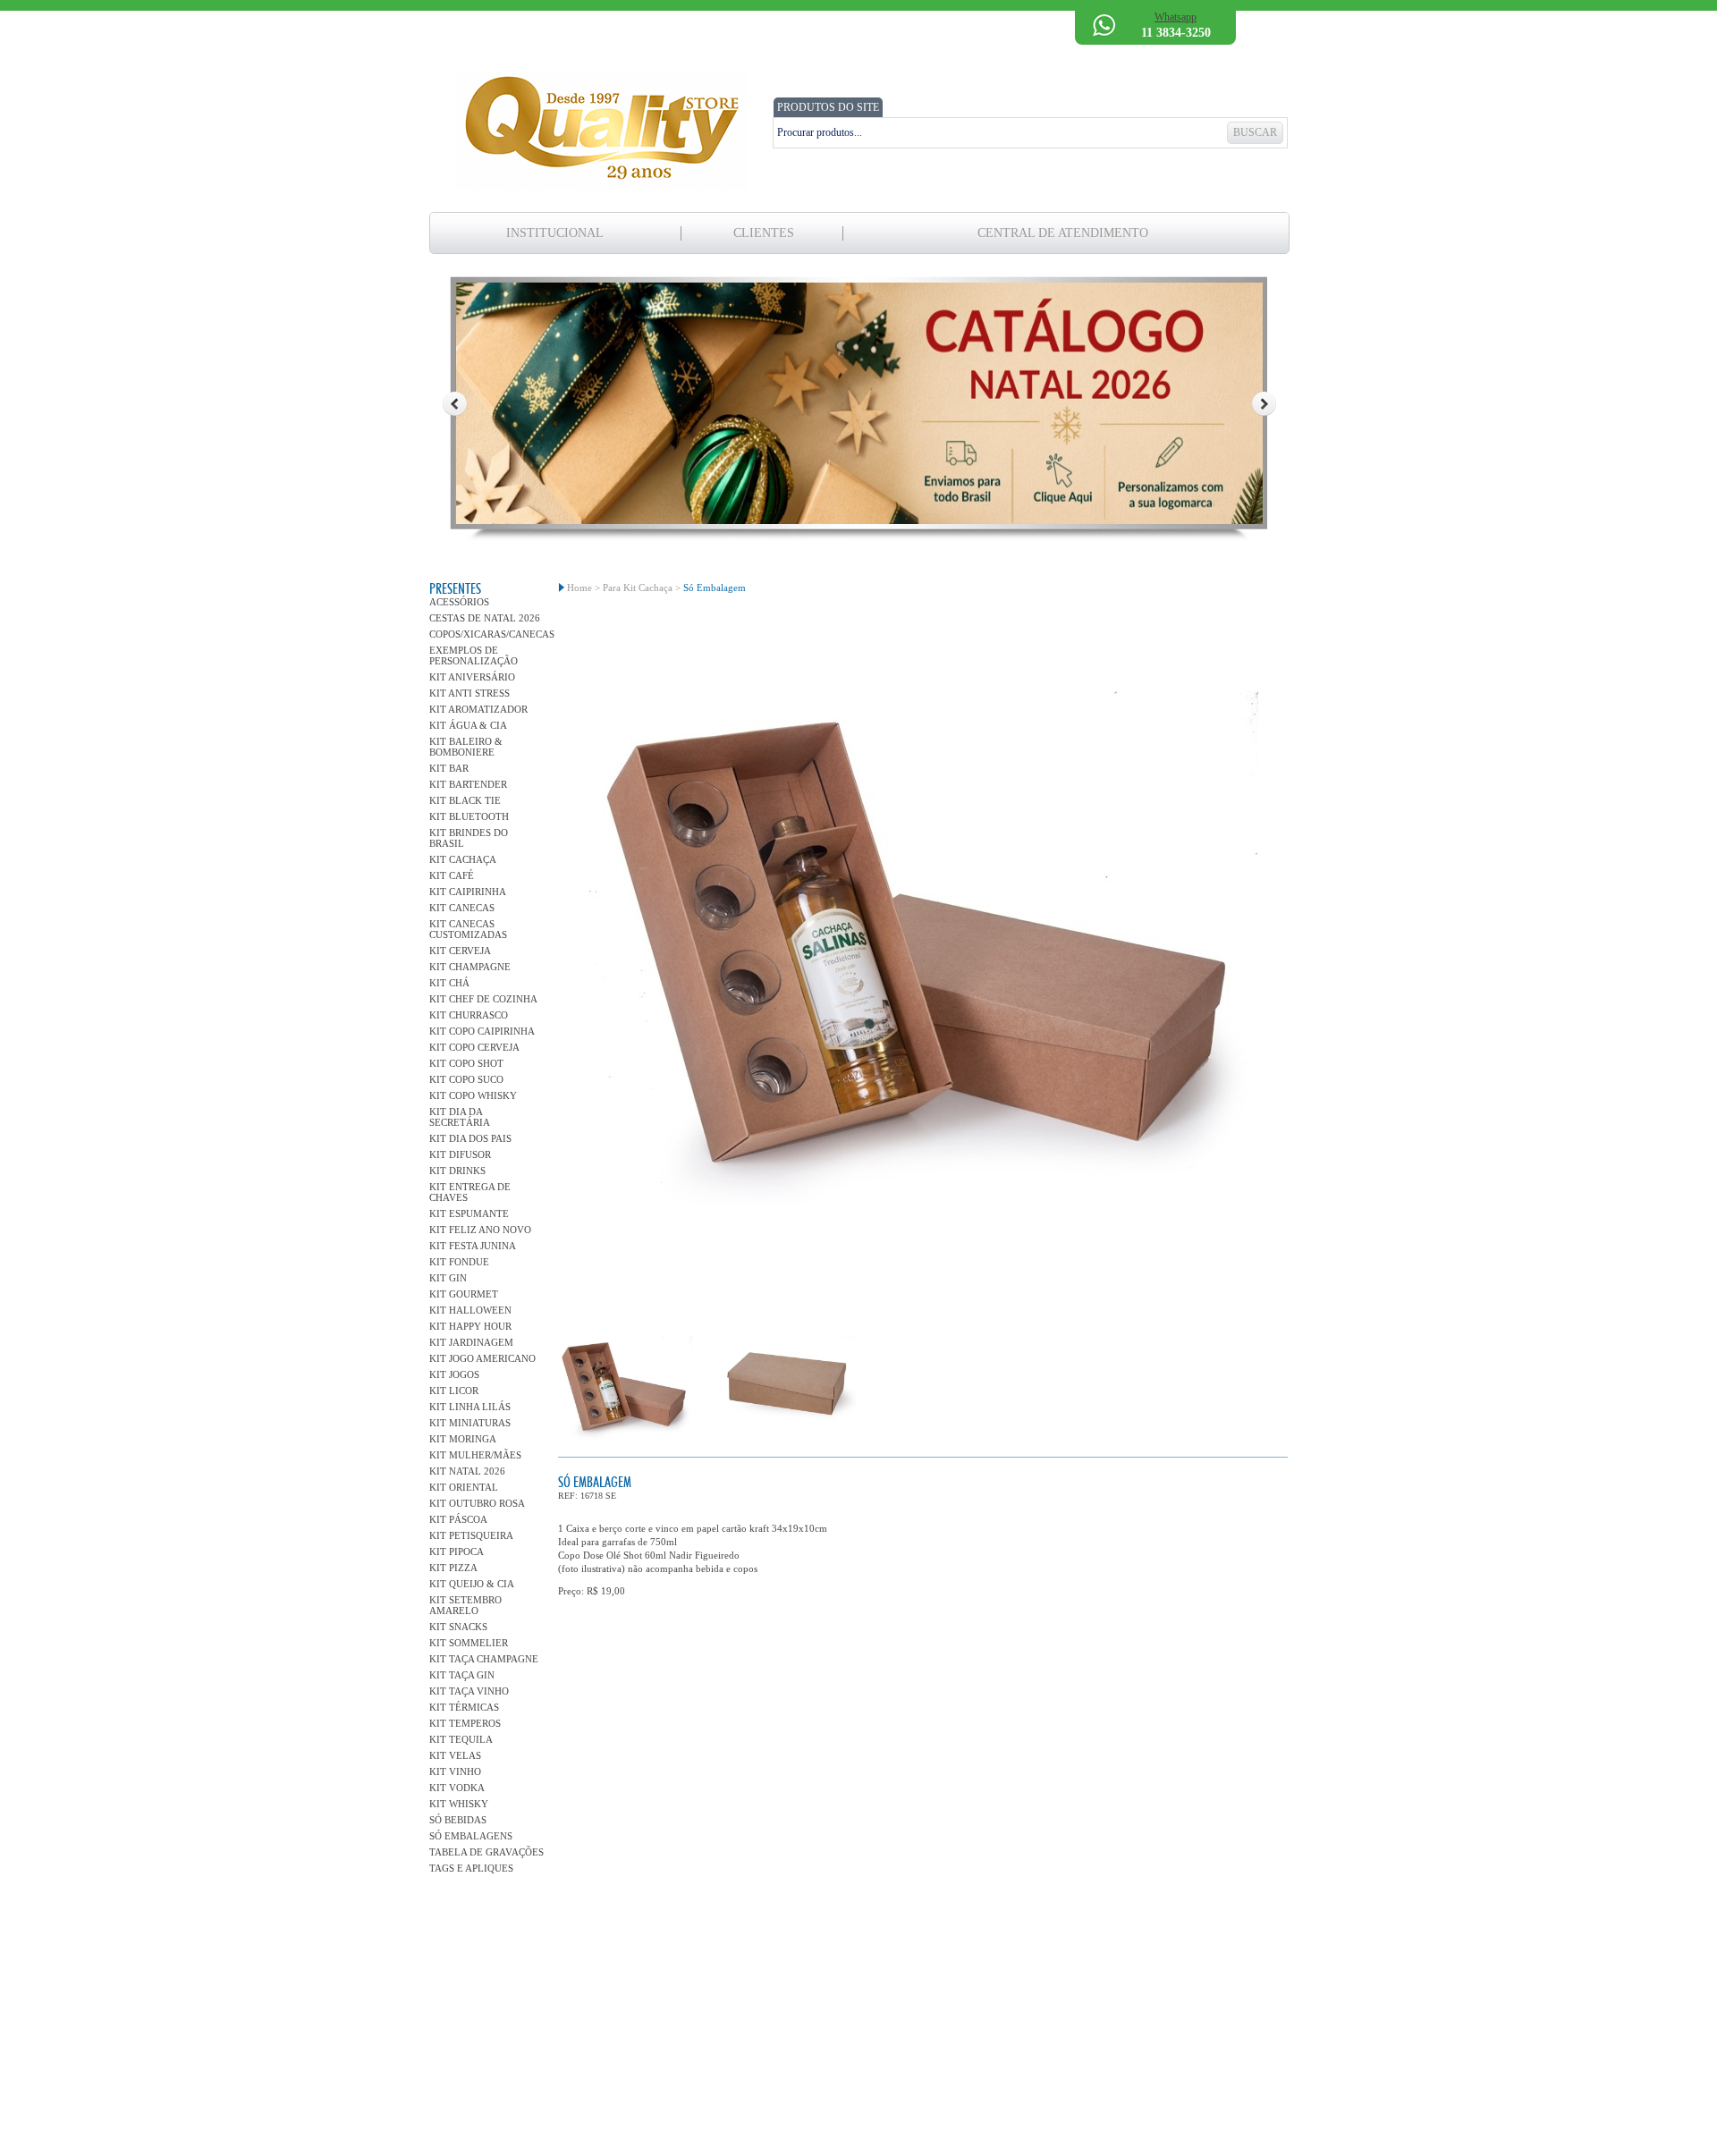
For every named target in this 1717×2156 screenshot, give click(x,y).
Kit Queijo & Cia (472, 1584)
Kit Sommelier (469, 1643)
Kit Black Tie (465, 800)
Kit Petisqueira (471, 1535)
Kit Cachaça (463, 859)
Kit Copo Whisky (473, 1095)
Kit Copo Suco (466, 1079)
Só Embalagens (471, 1836)
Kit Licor (454, 1391)
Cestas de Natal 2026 (485, 618)
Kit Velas (455, 1755)
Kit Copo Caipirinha (482, 1031)
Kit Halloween (470, 1310)
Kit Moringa (463, 1439)
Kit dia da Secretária (460, 1117)
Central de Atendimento (1063, 233)
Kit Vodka (457, 1788)
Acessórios (459, 602)
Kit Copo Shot (466, 1063)
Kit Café (452, 875)
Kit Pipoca (457, 1551)
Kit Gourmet (464, 1294)
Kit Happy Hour (470, 1326)
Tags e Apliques (471, 1868)
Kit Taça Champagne (484, 1659)
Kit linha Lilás (470, 1407)
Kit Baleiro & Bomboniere (466, 747)
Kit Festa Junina (473, 1246)
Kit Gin (448, 1278)
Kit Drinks (457, 1171)
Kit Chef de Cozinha (483, 999)
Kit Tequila (461, 1739)
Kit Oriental (464, 1487)
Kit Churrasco (469, 1015)
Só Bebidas (458, 1820)
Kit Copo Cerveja (474, 1047)
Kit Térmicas (464, 1707)
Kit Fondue (459, 1262)
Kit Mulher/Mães (475, 1455)
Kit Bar (449, 768)
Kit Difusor (460, 1154)
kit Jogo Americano (482, 1358)
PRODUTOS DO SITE (828, 107)
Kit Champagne (470, 967)
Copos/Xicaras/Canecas (487, 634)
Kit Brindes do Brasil (469, 838)
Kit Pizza (453, 1568)
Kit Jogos (454, 1374)
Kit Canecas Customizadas (468, 929)
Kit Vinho (455, 1771)
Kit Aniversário (472, 677)
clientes (764, 233)
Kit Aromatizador (478, 709)
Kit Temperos (465, 1723)
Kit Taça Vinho (469, 1691)
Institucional (555, 233)
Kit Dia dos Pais (470, 1138)
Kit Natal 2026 (467, 1471)
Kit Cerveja (460, 951)
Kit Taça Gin (462, 1675)
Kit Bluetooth (469, 816)
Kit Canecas (462, 908)
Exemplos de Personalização (474, 655)
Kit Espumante (469, 1213)
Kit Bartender (468, 784)
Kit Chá (449, 983)
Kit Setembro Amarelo (465, 1605)
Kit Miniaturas (470, 1423)
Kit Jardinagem (471, 1342)
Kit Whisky (459, 1804)
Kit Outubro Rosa (477, 1503)
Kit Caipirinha (468, 892)
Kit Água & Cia (468, 725)
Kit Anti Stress (469, 693)
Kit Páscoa (458, 1519)
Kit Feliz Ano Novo (480, 1230)
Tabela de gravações (486, 1852)
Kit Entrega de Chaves (470, 1192)
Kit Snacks (458, 1627)
